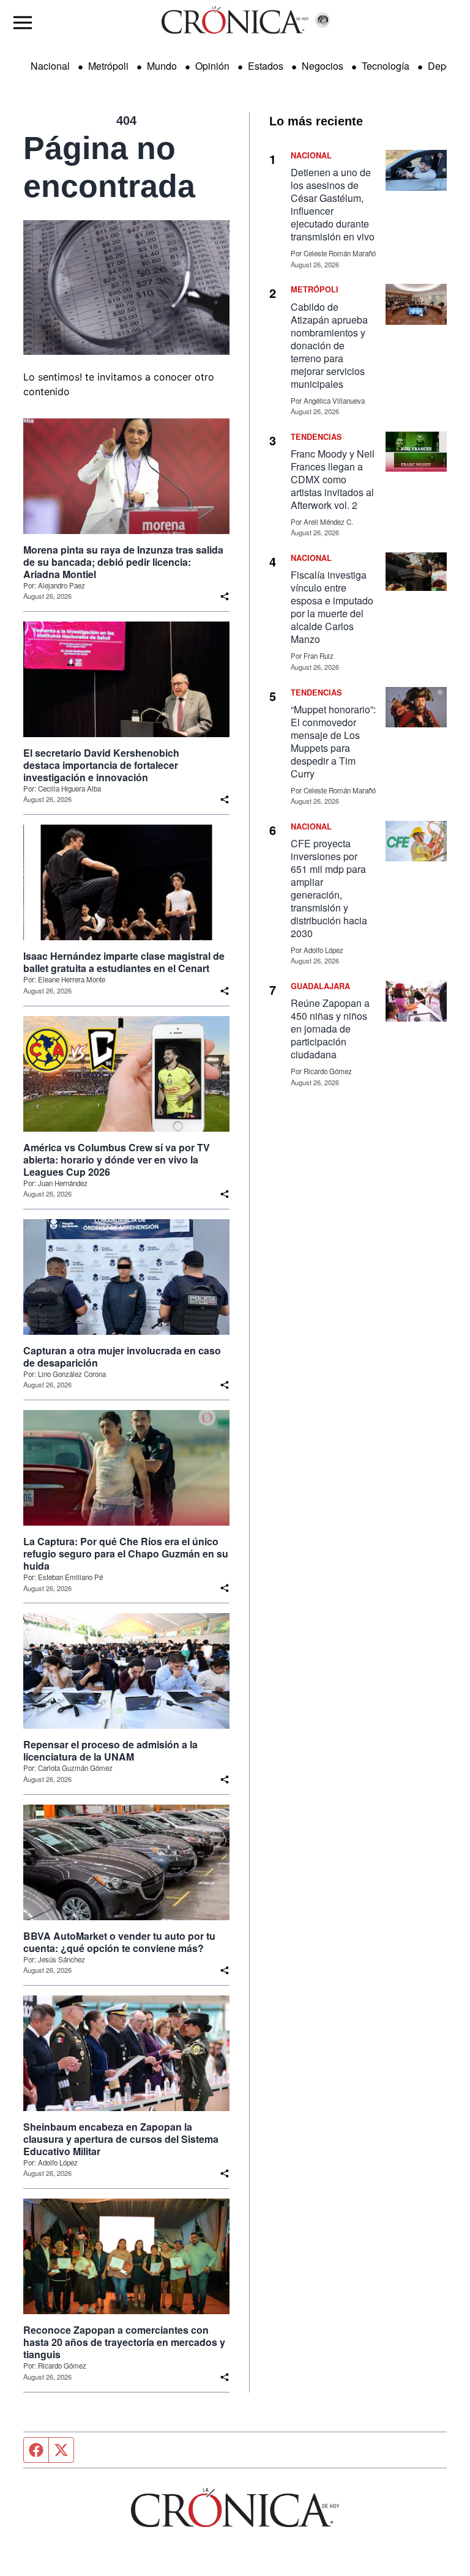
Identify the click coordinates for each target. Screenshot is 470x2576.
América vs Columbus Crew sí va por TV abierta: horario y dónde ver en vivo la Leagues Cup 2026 (117, 1160)
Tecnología (386, 66)
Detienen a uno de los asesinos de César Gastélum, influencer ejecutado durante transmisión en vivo (333, 204)
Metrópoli (108, 66)
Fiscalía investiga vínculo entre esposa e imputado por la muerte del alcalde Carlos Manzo (332, 607)
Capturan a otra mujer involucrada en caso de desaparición (122, 1357)
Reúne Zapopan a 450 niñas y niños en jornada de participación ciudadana (330, 1029)
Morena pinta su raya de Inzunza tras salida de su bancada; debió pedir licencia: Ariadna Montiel (123, 562)
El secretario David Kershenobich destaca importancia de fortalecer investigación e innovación (101, 765)
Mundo (162, 66)
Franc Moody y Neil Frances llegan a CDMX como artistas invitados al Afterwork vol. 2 (333, 479)
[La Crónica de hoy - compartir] (225, 596)
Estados (266, 66)
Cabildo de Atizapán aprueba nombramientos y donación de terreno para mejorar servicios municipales (329, 345)
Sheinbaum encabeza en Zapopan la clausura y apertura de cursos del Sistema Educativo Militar (121, 2139)
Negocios (323, 66)
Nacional (50, 66)
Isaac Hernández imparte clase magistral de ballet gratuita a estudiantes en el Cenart (124, 962)
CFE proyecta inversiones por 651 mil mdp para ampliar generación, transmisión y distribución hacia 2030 (329, 888)
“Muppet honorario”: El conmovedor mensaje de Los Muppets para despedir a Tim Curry (333, 741)
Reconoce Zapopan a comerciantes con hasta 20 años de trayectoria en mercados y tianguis (124, 2342)
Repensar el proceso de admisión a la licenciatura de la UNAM (110, 1751)
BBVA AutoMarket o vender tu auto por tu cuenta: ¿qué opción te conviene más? (119, 1942)
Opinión (212, 66)
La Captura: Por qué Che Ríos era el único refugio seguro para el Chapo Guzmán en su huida (126, 1554)
